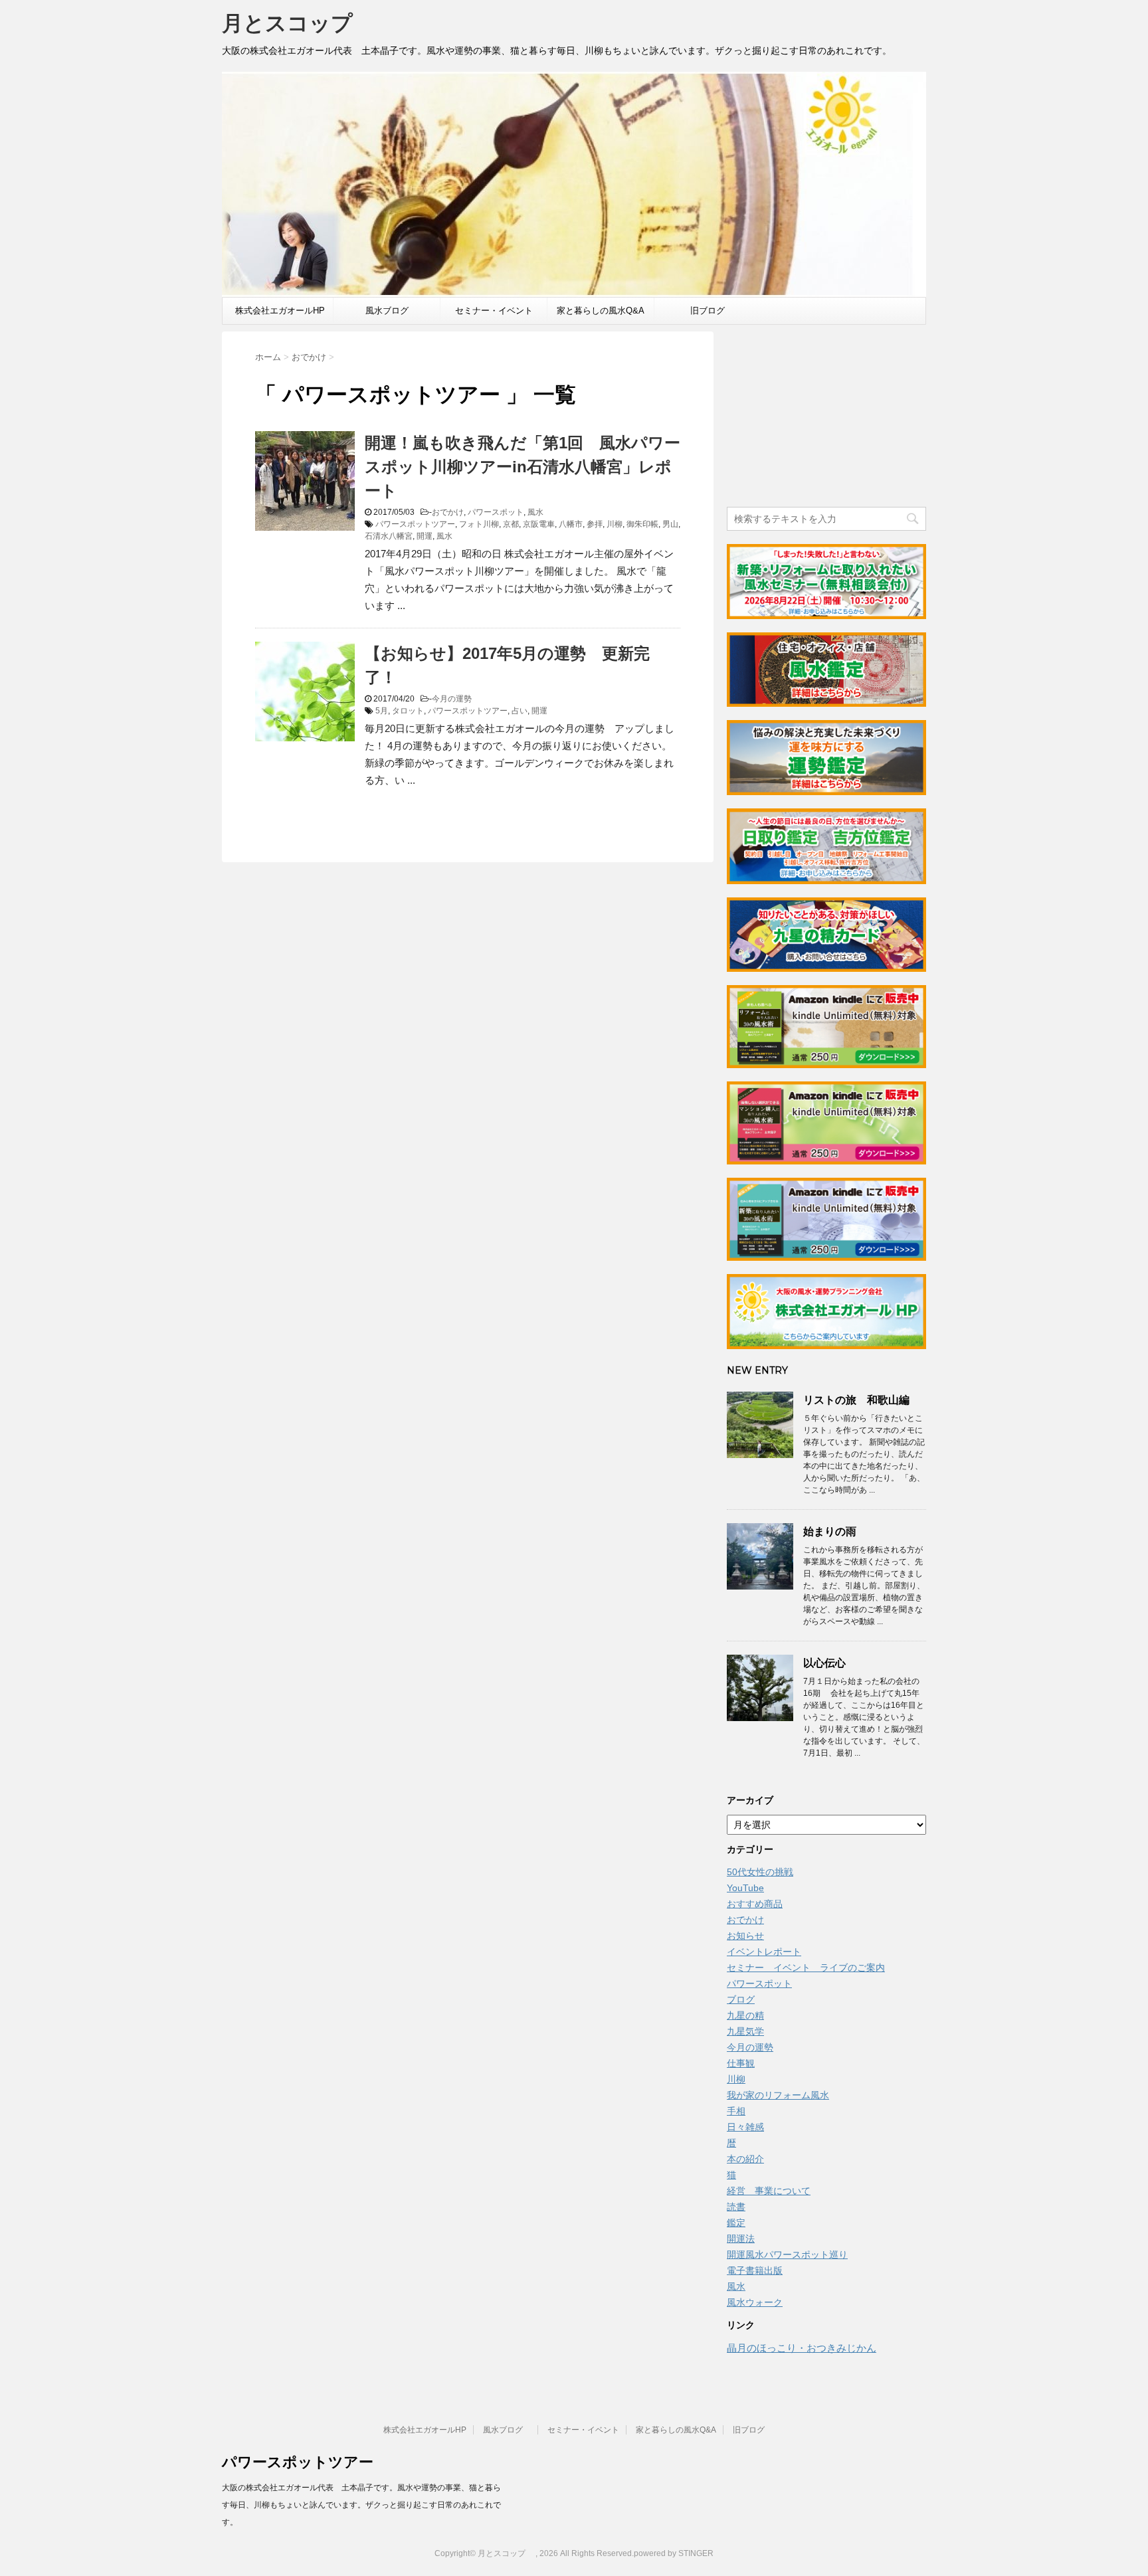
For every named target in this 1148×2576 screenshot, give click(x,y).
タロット (408, 711)
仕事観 (741, 2063)
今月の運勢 (452, 699)
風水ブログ (391, 311)
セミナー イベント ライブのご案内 (806, 1968)
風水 (535, 512)
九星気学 (745, 2031)
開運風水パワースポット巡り (787, 2254)
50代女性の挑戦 (760, 1872)
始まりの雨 (830, 1531)
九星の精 (745, 2015)
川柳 (615, 524)
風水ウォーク (755, 2302)
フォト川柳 (479, 524)
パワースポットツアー (415, 524)
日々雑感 (745, 2127)
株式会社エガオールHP (280, 311)
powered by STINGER (674, 2553)
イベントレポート (764, 1952)
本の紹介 (745, 2159)
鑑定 (736, 2223)
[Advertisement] (826, 414)
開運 (425, 536)
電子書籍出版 (755, 2270)
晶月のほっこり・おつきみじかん (802, 2348)
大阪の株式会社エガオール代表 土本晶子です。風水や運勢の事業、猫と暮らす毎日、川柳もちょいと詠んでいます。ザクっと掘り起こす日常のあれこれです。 (361, 2505)
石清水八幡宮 (389, 536)
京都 (511, 524)
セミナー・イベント (494, 311)
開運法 (741, 2239)
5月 (382, 711)
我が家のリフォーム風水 (778, 2095)
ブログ (741, 1999)
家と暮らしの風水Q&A (601, 311)
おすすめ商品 (755, 1904)
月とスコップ (298, 23)
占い (520, 711)
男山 (670, 524)
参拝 (595, 524)
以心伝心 (824, 1663)
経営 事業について (769, 2191)
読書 (736, 2207)
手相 (736, 2111)
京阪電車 (539, 524)
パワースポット (496, 512)
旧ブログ (708, 311)
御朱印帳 (642, 524)
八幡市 (571, 524)
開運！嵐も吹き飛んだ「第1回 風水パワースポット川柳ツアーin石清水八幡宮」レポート (523, 467)
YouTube (745, 1888)
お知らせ (745, 1936)
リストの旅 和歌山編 (856, 1400)
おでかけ (448, 512)
